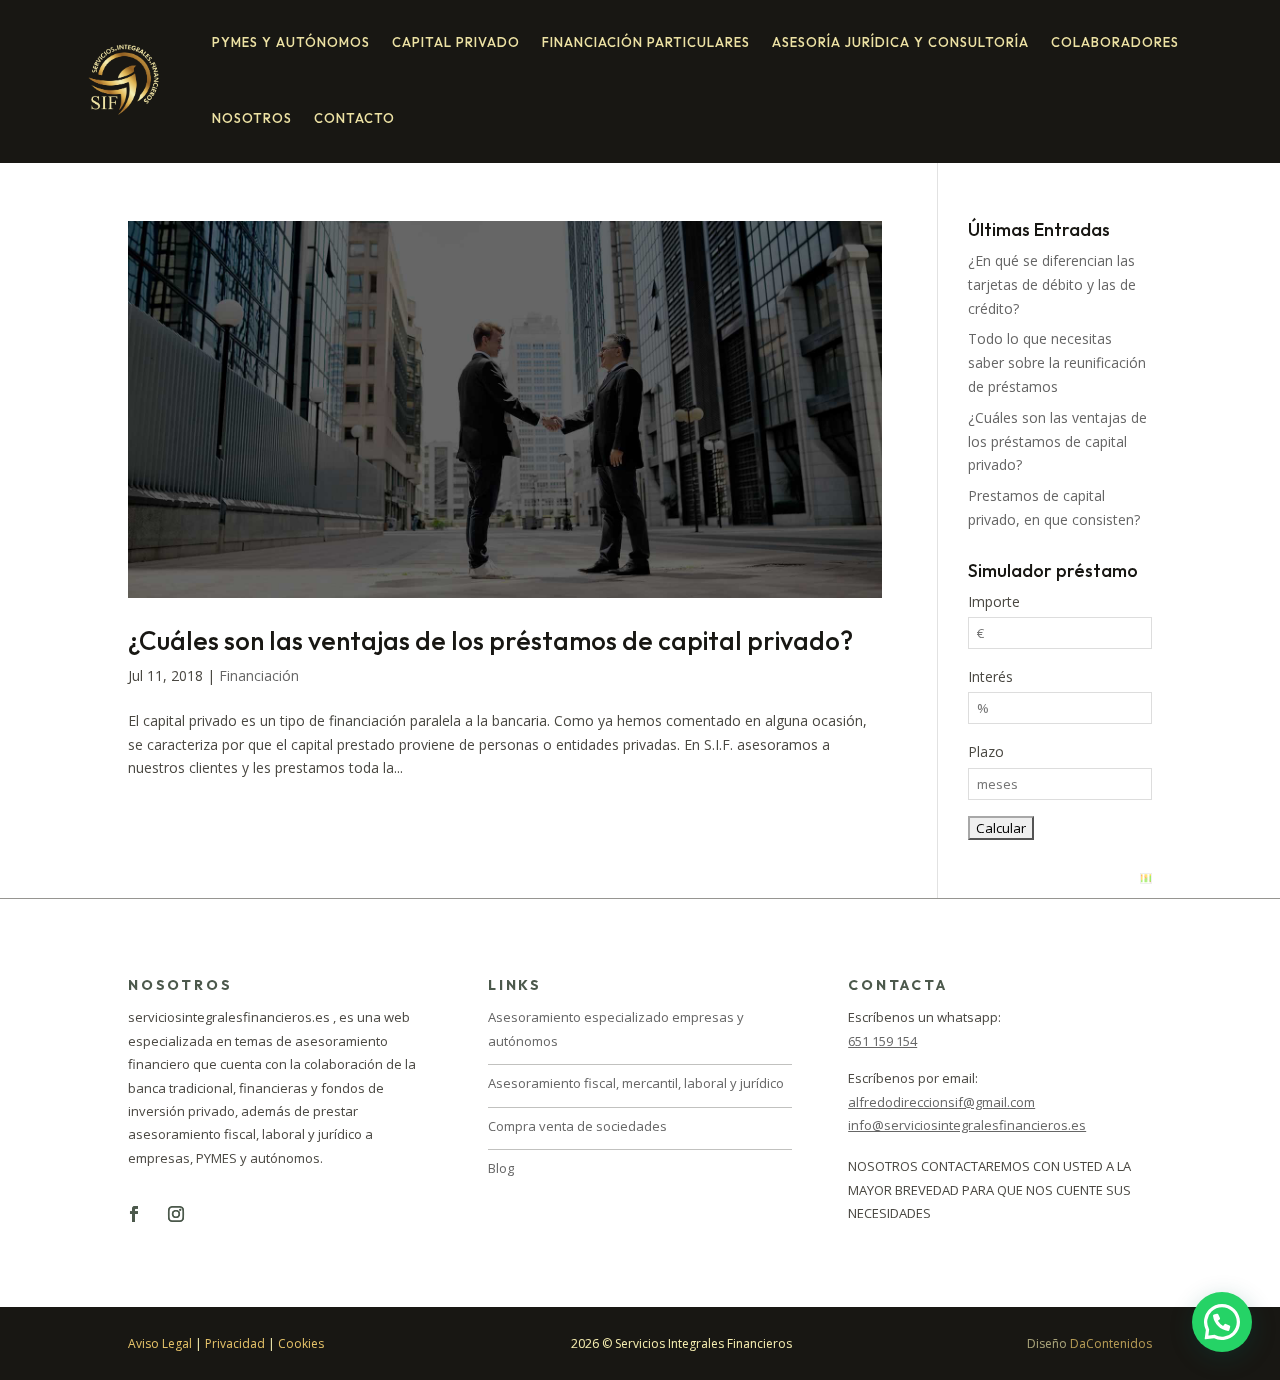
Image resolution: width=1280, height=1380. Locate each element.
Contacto (354, 118)
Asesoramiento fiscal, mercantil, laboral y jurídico (636, 1083)
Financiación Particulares (646, 42)
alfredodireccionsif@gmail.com (941, 1102)
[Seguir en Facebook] (134, 1214)
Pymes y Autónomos (291, 42)
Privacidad (235, 1343)
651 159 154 (882, 1041)
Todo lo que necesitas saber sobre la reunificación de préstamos (1057, 362)
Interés (990, 676)
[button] (1222, 1322)
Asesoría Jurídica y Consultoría (900, 42)
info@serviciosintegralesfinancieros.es (967, 1125)
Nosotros (252, 118)
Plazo (986, 751)
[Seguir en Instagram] (176, 1214)
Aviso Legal (160, 1343)
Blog (501, 1168)
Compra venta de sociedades (577, 1126)
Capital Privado (456, 42)
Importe (994, 601)
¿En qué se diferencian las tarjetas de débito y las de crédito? (1052, 284)
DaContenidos (1111, 1343)
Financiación (259, 675)
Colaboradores (1115, 42)
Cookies (301, 1343)
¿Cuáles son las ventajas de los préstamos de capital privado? (490, 640)
